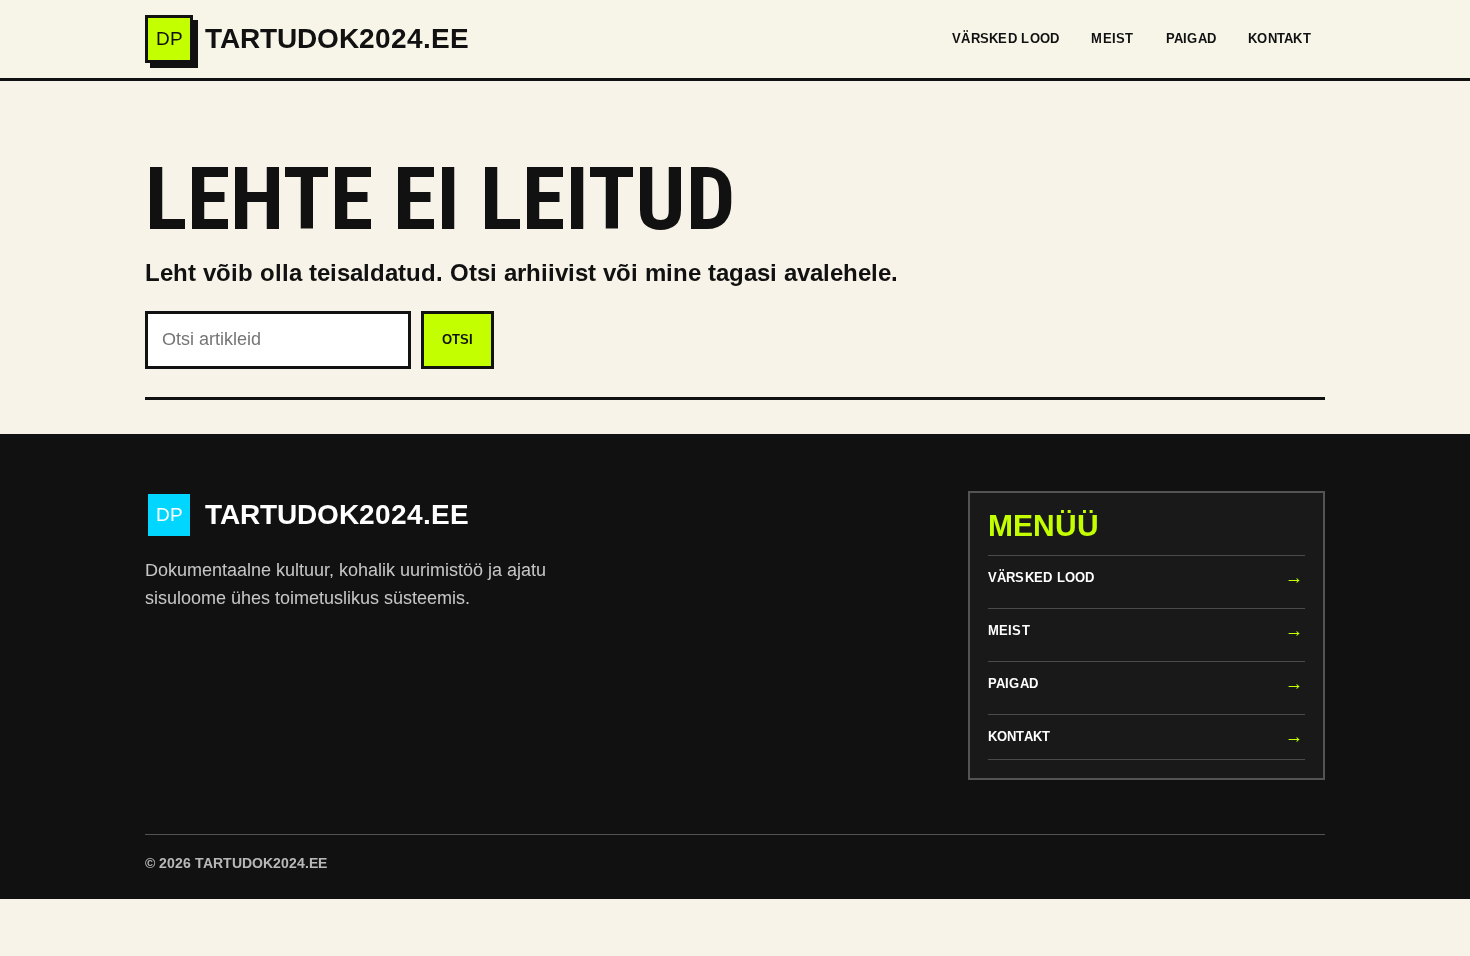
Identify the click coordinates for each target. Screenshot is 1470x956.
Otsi (457, 339)
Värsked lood (1005, 38)
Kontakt (1279, 38)
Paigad (1191, 38)
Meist (1112, 38)
